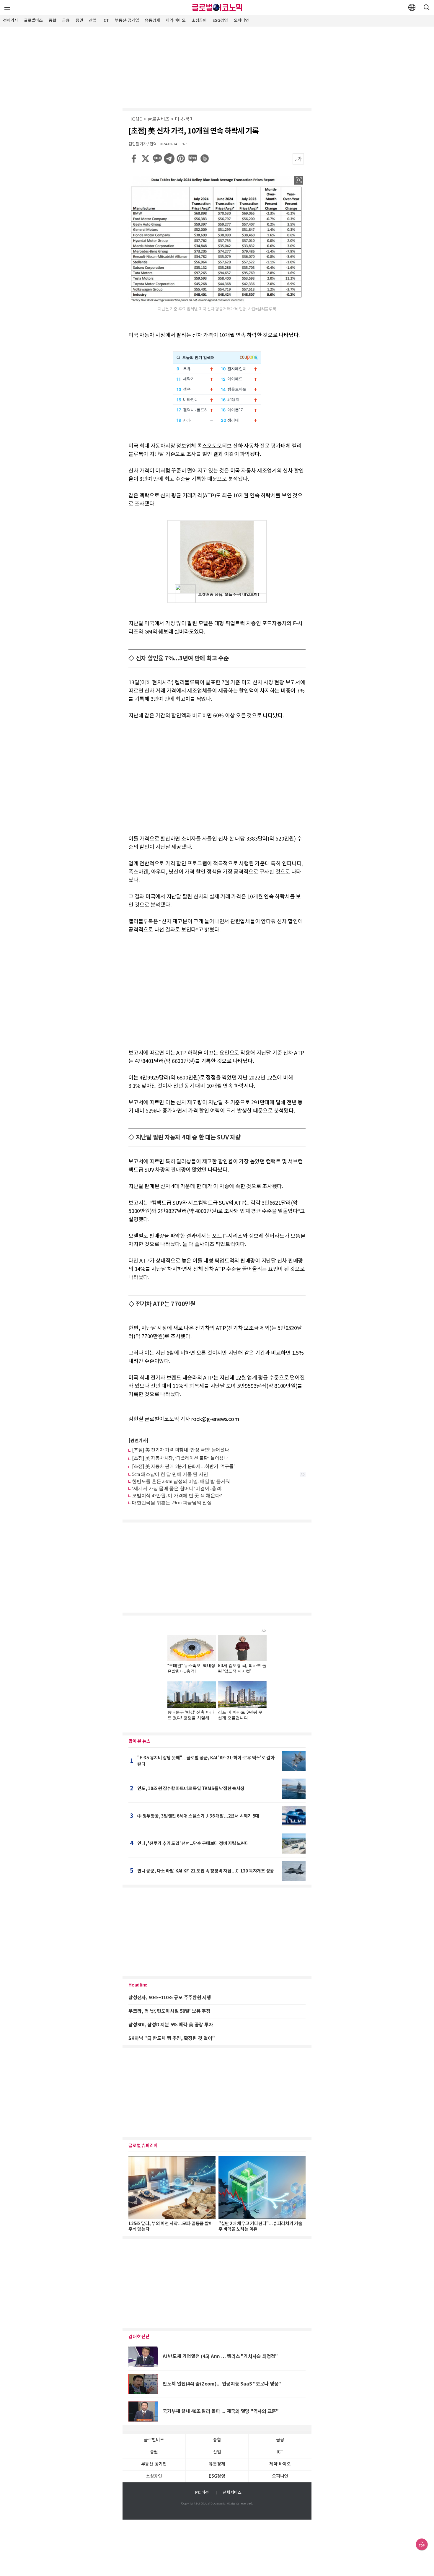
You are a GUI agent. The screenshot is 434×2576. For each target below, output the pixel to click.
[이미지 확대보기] (299, 180)
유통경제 (152, 21)
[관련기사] (138, 1441)
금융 (66, 21)
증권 (79, 21)
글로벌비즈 (33, 21)
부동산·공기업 (127, 21)
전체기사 (10, 21)
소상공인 (199, 21)
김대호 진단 (139, 2337)
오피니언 (241, 21)
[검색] (427, 7)
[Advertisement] (217, 66)
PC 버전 (202, 2493)
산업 (93, 21)
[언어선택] (412, 7)
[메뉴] (7, 7)
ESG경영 (220, 21)
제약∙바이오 (176, 21)
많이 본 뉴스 (139, 1741)
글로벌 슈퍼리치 (143, 2146)
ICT (106, 21)
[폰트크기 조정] (298, 159)
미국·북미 (184, 119)
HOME (135, 119)
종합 (53, 21)
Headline (138, 1985)
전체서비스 (232, 2493)
